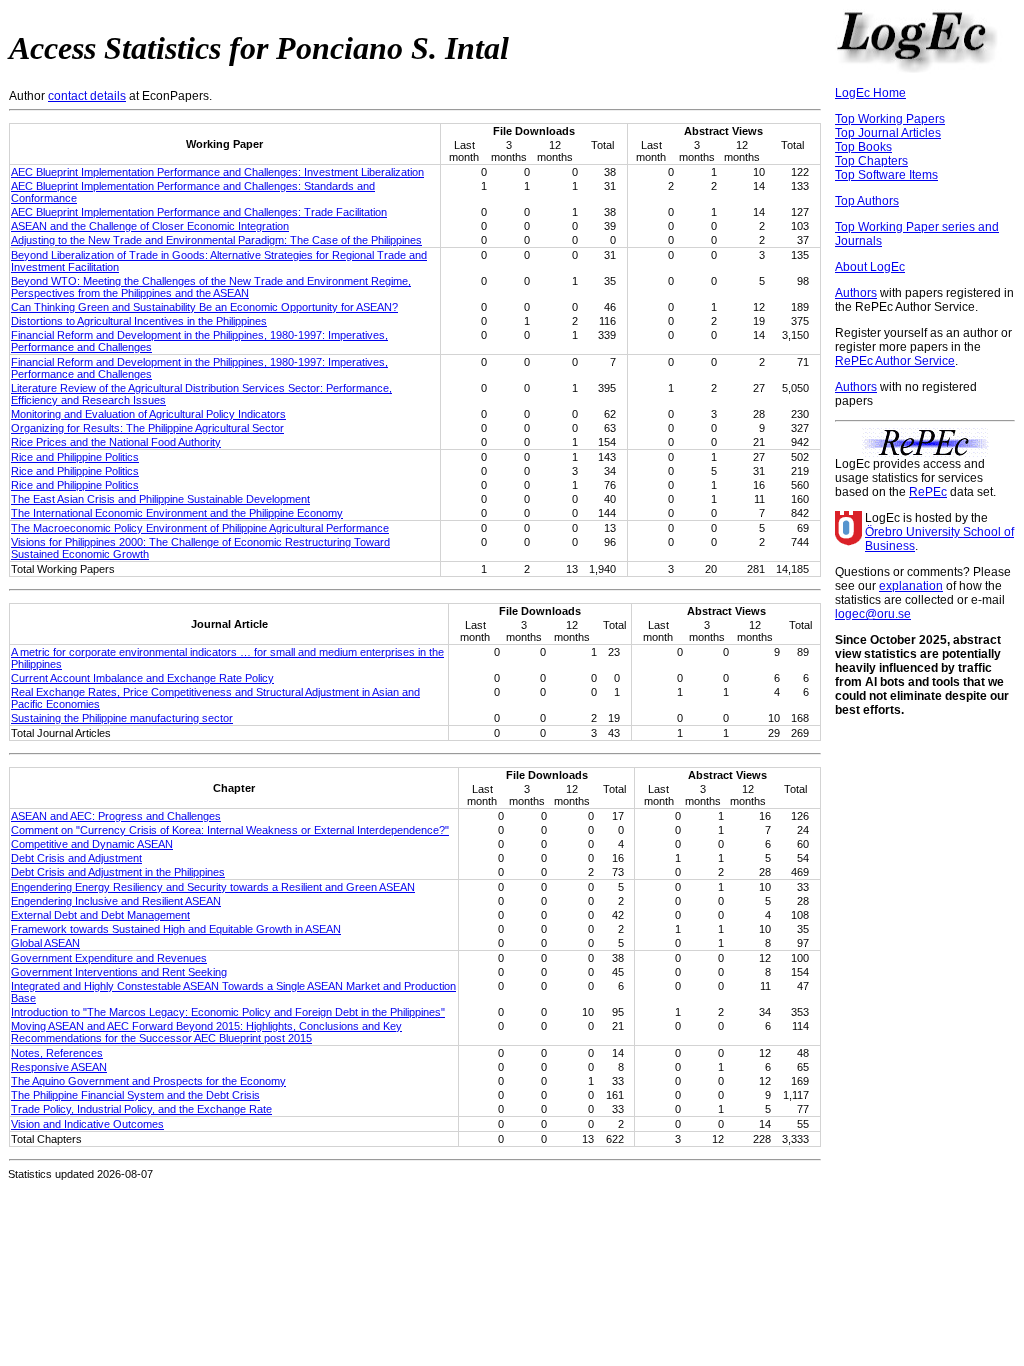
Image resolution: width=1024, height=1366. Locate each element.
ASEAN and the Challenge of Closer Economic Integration (150, 226)
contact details (87, 96)
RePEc (928, 492)
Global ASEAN (45, 943)
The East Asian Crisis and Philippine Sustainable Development (160, 499)
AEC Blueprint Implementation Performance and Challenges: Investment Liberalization (217, 172)
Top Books (863, 147)
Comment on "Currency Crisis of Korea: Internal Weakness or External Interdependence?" (230, 830)
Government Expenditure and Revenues (109, 958)
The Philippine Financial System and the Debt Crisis (135, 1095)
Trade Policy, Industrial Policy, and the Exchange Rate (141, 1109)
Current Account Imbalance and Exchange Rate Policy (142, 678)
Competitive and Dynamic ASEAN (92, 844)
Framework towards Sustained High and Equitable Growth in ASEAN (176, 929)
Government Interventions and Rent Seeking (119, 972)
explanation (911, 586)
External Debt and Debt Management (100, 915)
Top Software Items (886, 175)
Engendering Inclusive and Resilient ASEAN (116, 901)
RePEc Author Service (895, 361)
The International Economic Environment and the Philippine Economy (177, 513)
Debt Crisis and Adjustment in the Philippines (118, 872)
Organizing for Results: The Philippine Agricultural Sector (147, 428)
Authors (856, 293)
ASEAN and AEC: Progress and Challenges (116, 816)
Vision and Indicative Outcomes (87, 1124)
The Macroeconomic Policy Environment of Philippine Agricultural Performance (200, 528)
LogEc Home (870, 93)
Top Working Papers (890, 119)
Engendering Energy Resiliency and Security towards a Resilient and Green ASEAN (213, 887)
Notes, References (57, 1053)
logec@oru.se (873, 614)
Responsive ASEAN (59, 1067)
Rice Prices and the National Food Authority (116, 442)
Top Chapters (871, 161)
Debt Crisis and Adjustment (76, 858)
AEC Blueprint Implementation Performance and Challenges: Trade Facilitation (199, 212)
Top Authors (867, 201)
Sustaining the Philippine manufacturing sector (122, 718)
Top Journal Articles (888, 133)
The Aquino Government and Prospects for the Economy (148, 1081)
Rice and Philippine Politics (75, 457)
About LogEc (870, 267)
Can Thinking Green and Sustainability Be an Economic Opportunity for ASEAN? (204, 307)
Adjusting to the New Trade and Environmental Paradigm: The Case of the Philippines (216, 240)
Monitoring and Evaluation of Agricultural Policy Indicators (148, 414)
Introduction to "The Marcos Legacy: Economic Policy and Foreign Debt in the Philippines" (228, 1012)
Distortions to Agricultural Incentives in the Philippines (139, 321)
